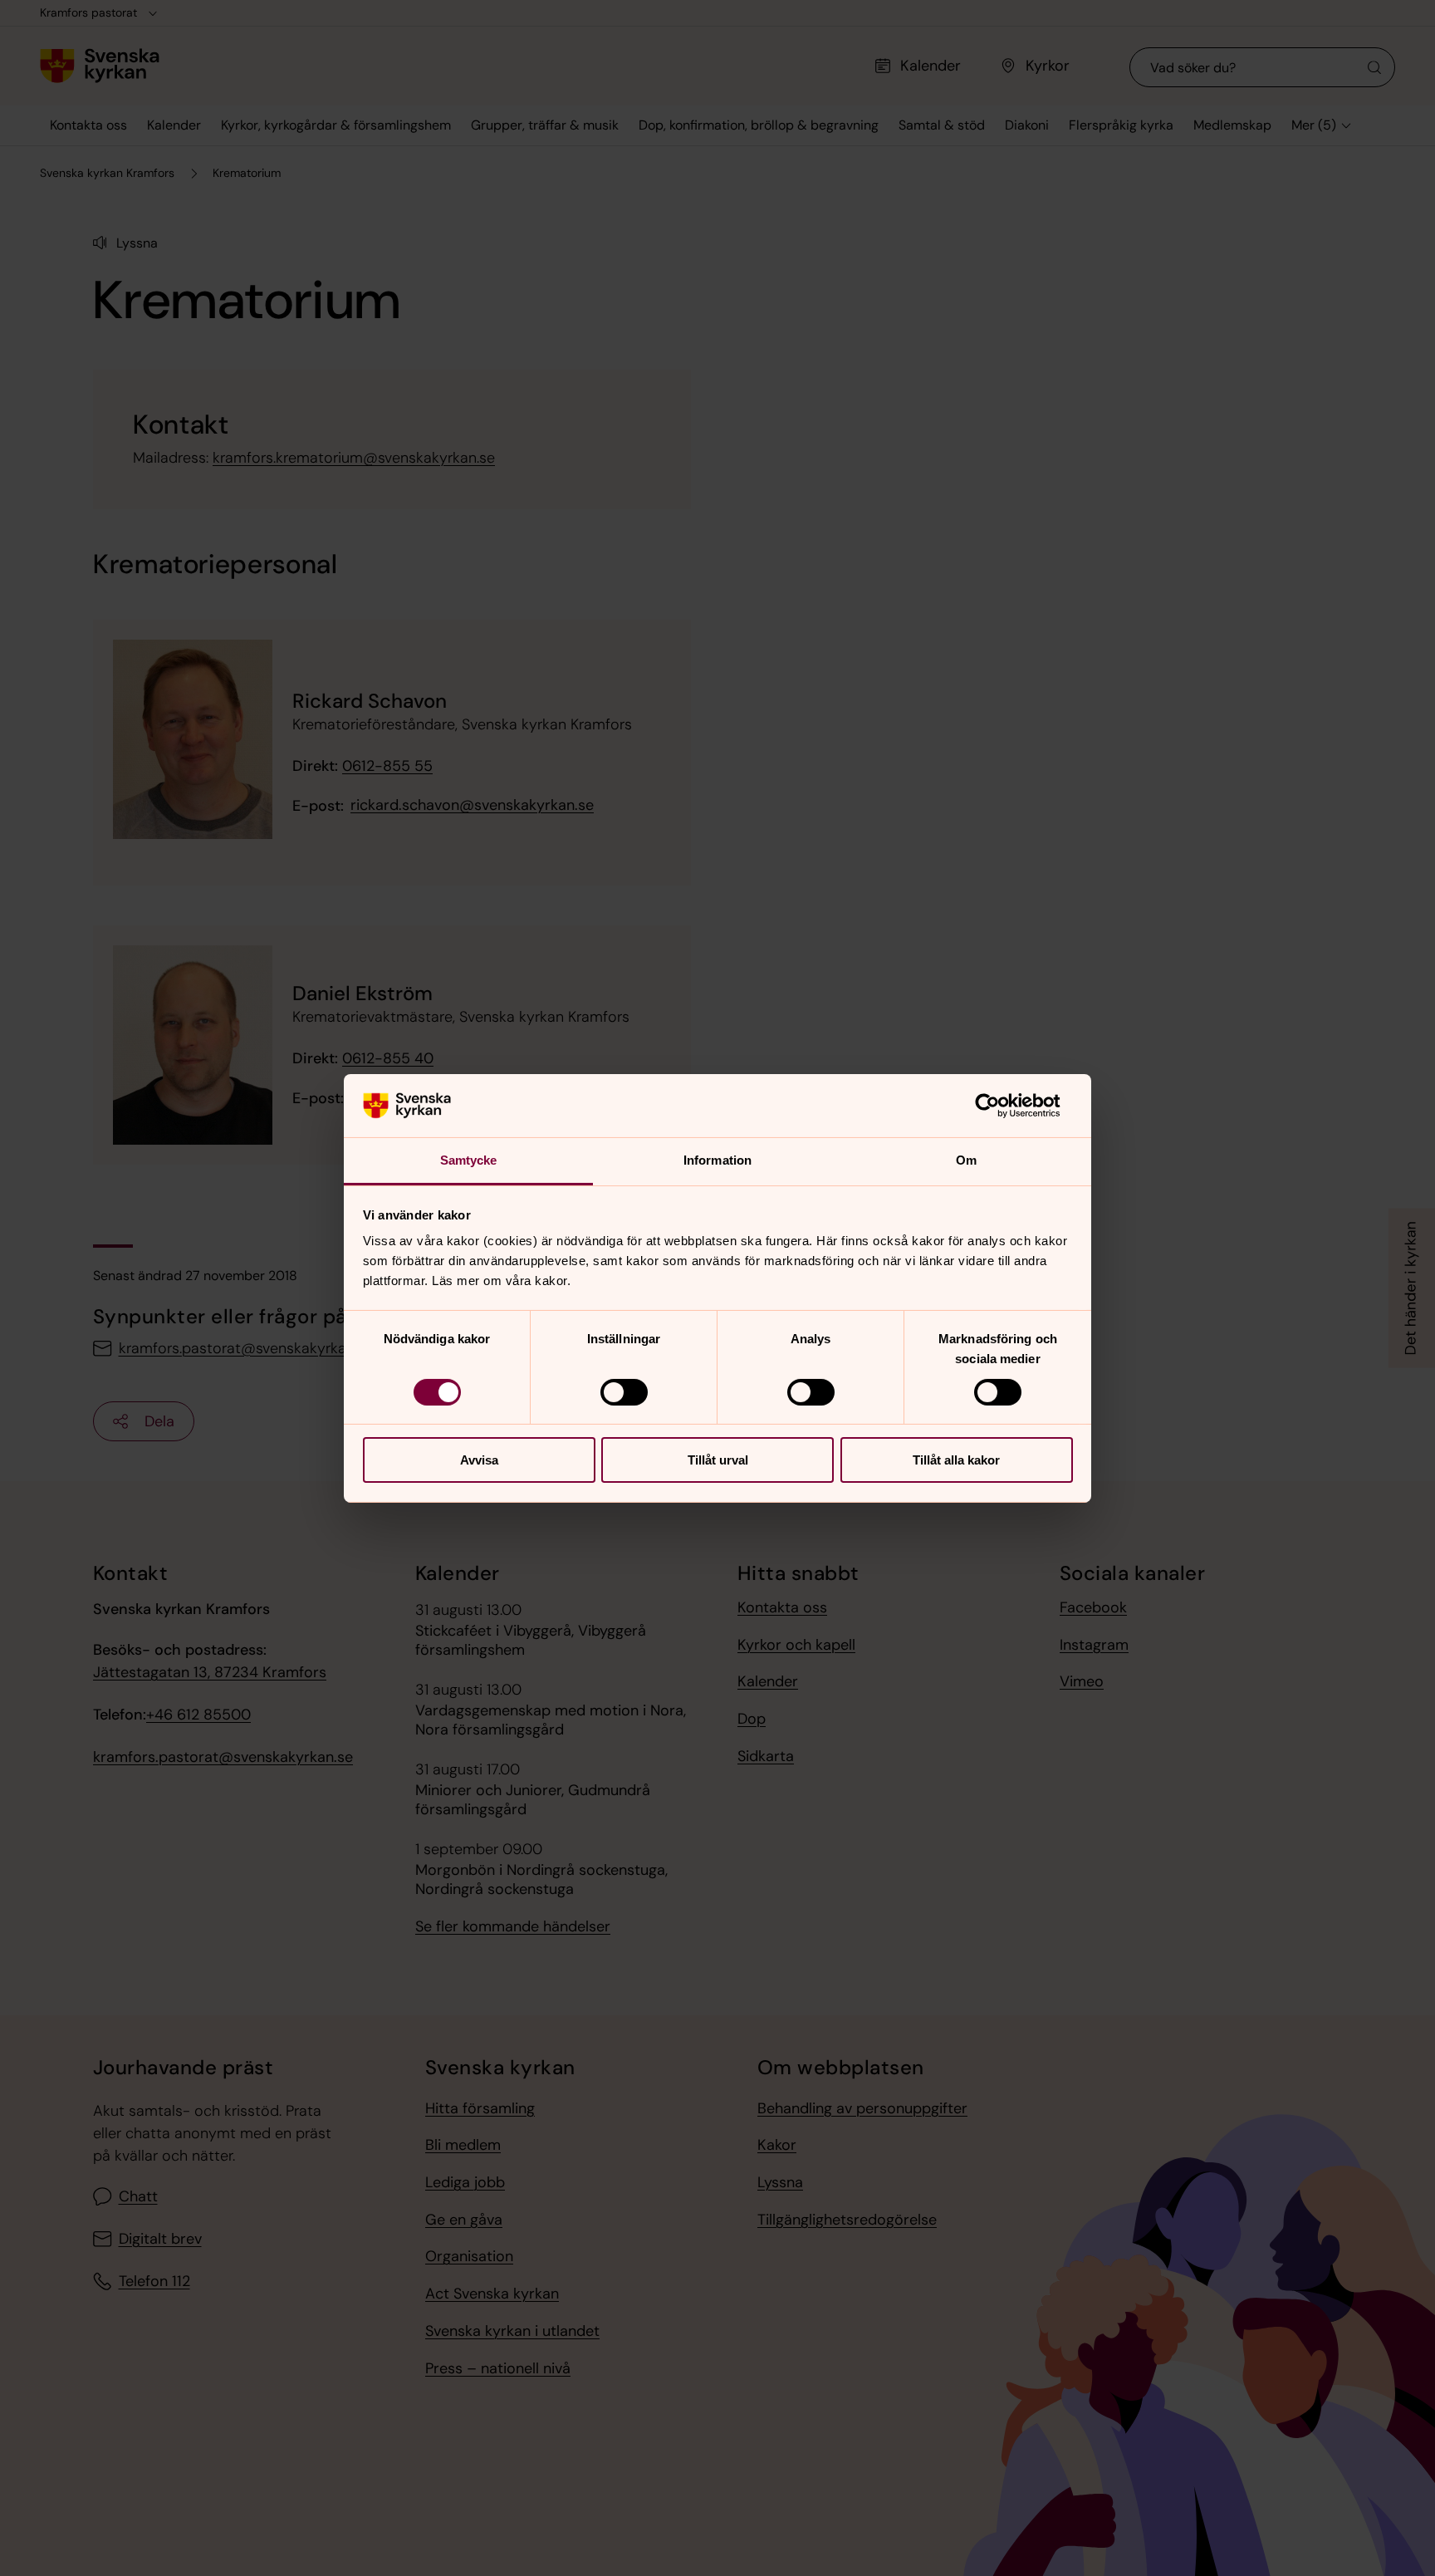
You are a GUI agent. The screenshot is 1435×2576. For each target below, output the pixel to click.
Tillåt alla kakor (956, 1460)
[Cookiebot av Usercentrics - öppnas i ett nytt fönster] (1000, 1106)
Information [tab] (717, 1160)
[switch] (624, 1392)
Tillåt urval (718, 1460)
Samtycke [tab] (469, 1160)
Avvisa (479, 1460)
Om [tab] (966, 1160)
